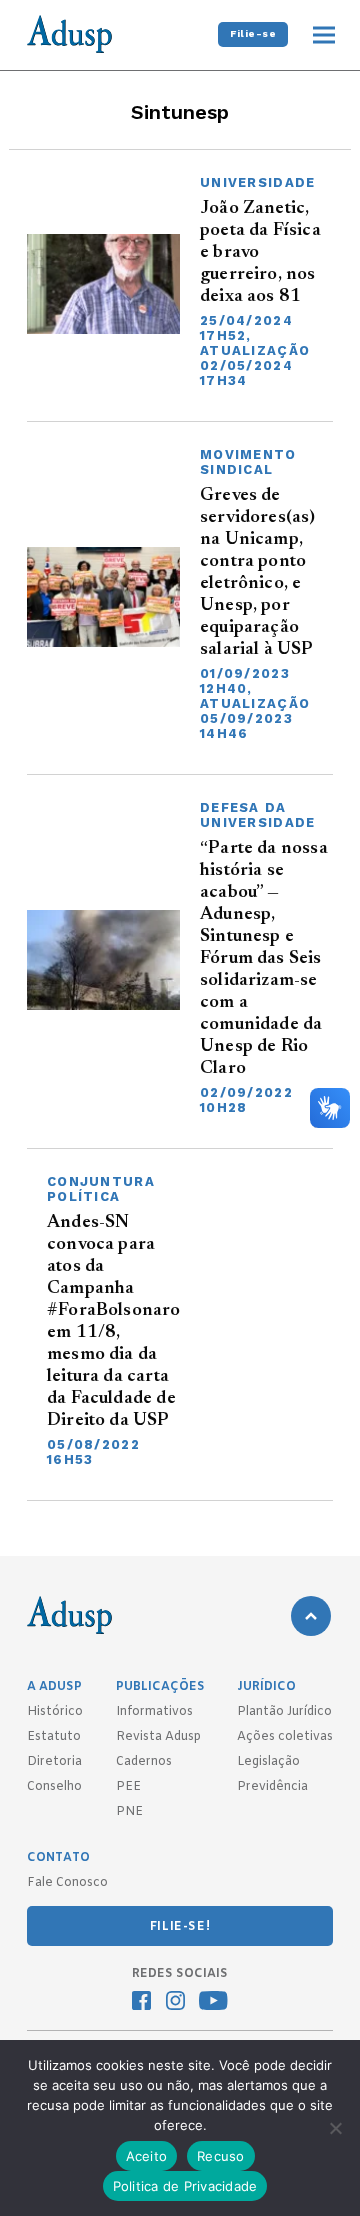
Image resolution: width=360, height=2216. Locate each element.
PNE (129, 1812)
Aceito (147, 2156)
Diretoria (54, 1762)
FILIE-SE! (180, 1927)
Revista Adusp (158, 1737)
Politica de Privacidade (185, 2186)
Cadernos (144, 1762)
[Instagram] (175, 2003)
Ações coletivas (285, 1737)
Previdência (272, 1787)
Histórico (55, 1712)
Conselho (54, 1787)
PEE (128, 1787)
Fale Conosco (67, 1883)
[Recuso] (335, 2128)
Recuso (221, 2156)
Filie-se (253, 33)
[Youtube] (213, 2003)
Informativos (154, 1712)
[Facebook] (141, 2003)
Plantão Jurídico (284, 1712)
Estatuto (54, 1737)
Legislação (268, 1762)
